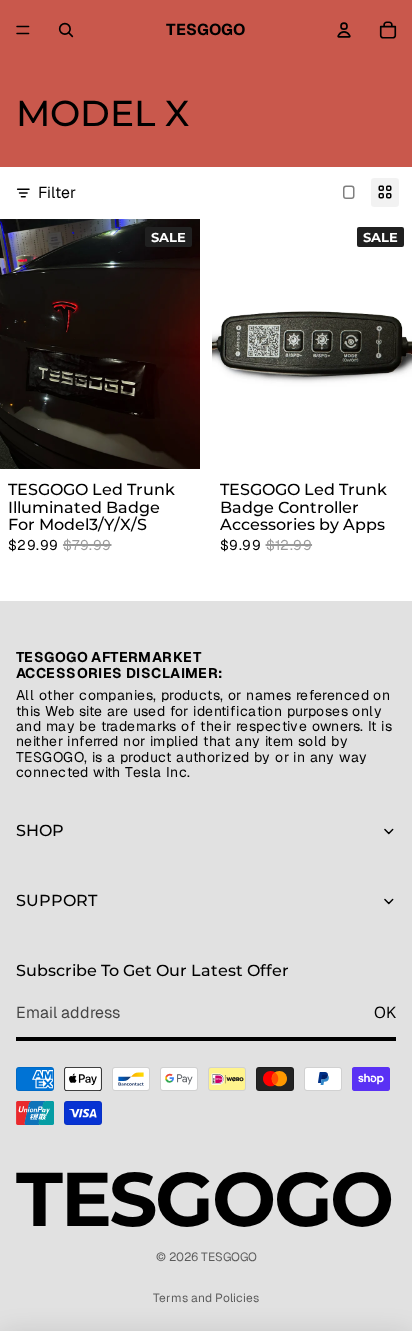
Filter (57, 192)
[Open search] (66, 30)
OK (385, 1012)
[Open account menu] (344, 30)
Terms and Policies (206, 1298)
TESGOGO (229, 1257)
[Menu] (23, 30)
